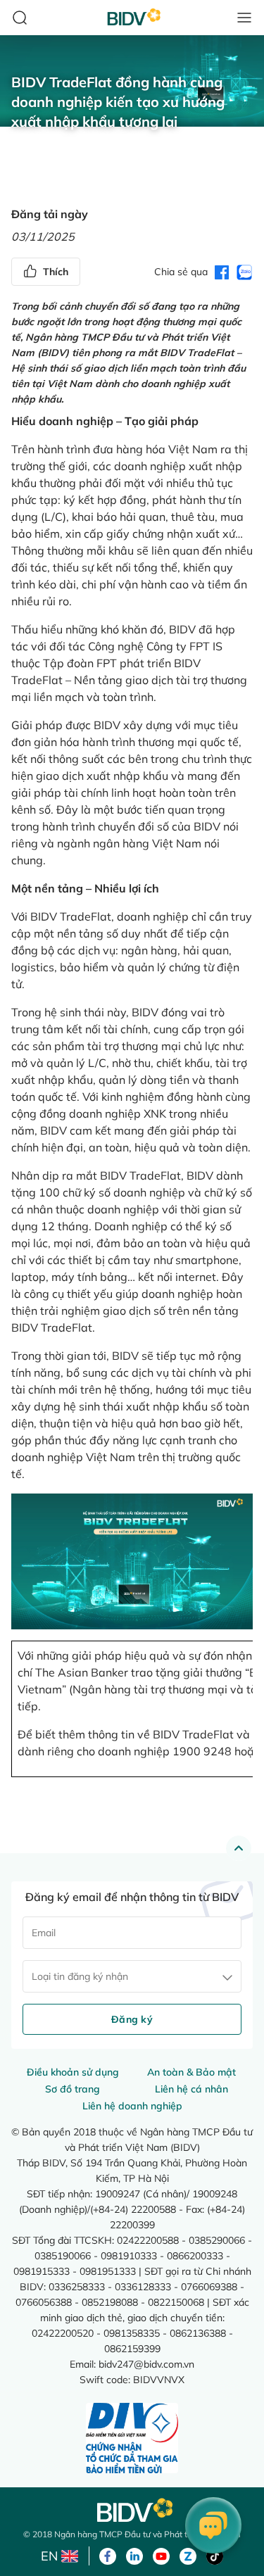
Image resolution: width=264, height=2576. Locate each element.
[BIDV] (132, 2510)
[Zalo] (188, 2555)
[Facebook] (108, 2555)
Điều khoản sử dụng (73, 2072)
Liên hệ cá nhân (191, 2089)
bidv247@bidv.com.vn (146, 2364)
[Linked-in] (134, 2555)
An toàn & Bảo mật (191, 2072)
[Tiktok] (215, 2555)
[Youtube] (161, 2555)
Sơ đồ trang (73, 2089)
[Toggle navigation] (244, 18)
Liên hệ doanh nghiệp (132, 2106)
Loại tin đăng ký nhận (80, 1976)
